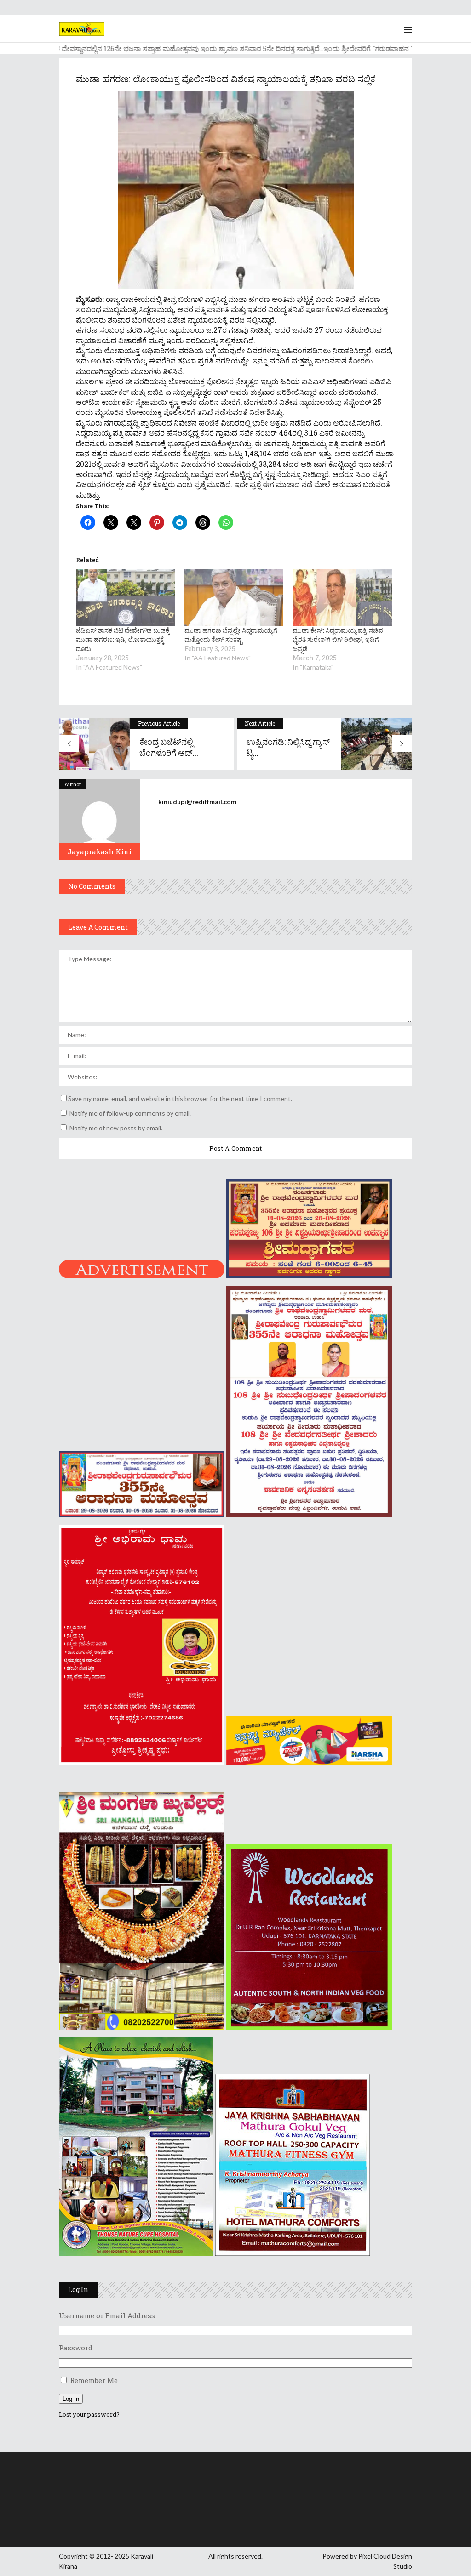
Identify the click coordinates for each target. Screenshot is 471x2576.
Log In (71, 2399)
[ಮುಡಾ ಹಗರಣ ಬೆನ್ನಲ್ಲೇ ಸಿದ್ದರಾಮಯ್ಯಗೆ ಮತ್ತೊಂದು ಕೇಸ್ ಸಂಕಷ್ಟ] (234, 597)
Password (76, 2348)
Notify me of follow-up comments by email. (130, 1113)
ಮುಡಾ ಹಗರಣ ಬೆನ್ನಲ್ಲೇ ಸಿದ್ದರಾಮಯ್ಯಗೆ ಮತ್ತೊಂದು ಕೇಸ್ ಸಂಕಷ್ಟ (231, 635)
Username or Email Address (107, 2315)
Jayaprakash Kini (100, 851)
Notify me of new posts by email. (116, 1128)
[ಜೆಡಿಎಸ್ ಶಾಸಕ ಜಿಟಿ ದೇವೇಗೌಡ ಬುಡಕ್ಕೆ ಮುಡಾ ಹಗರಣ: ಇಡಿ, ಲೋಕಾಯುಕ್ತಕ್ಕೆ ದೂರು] (126, 597)
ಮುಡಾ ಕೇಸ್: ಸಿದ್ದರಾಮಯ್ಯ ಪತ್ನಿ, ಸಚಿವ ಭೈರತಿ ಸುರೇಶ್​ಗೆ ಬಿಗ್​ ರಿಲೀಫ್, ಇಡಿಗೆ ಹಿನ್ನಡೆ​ (338, 639)
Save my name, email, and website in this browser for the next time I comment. (180, 1098)
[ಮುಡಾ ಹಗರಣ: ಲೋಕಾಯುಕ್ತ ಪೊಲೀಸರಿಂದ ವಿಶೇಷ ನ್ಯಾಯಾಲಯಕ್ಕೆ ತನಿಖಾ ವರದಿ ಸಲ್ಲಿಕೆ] (99, 820)
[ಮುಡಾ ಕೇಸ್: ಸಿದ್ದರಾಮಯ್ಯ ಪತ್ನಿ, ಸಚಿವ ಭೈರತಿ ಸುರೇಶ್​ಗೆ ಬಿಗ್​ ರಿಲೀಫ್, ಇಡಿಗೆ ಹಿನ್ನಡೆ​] (342, 597)
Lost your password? (89, 2414)
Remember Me (94, 2380)
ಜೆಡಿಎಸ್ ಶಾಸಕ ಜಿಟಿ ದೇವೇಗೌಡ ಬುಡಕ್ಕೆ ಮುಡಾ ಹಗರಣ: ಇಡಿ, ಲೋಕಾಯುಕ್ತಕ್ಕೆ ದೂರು (123, 639)
